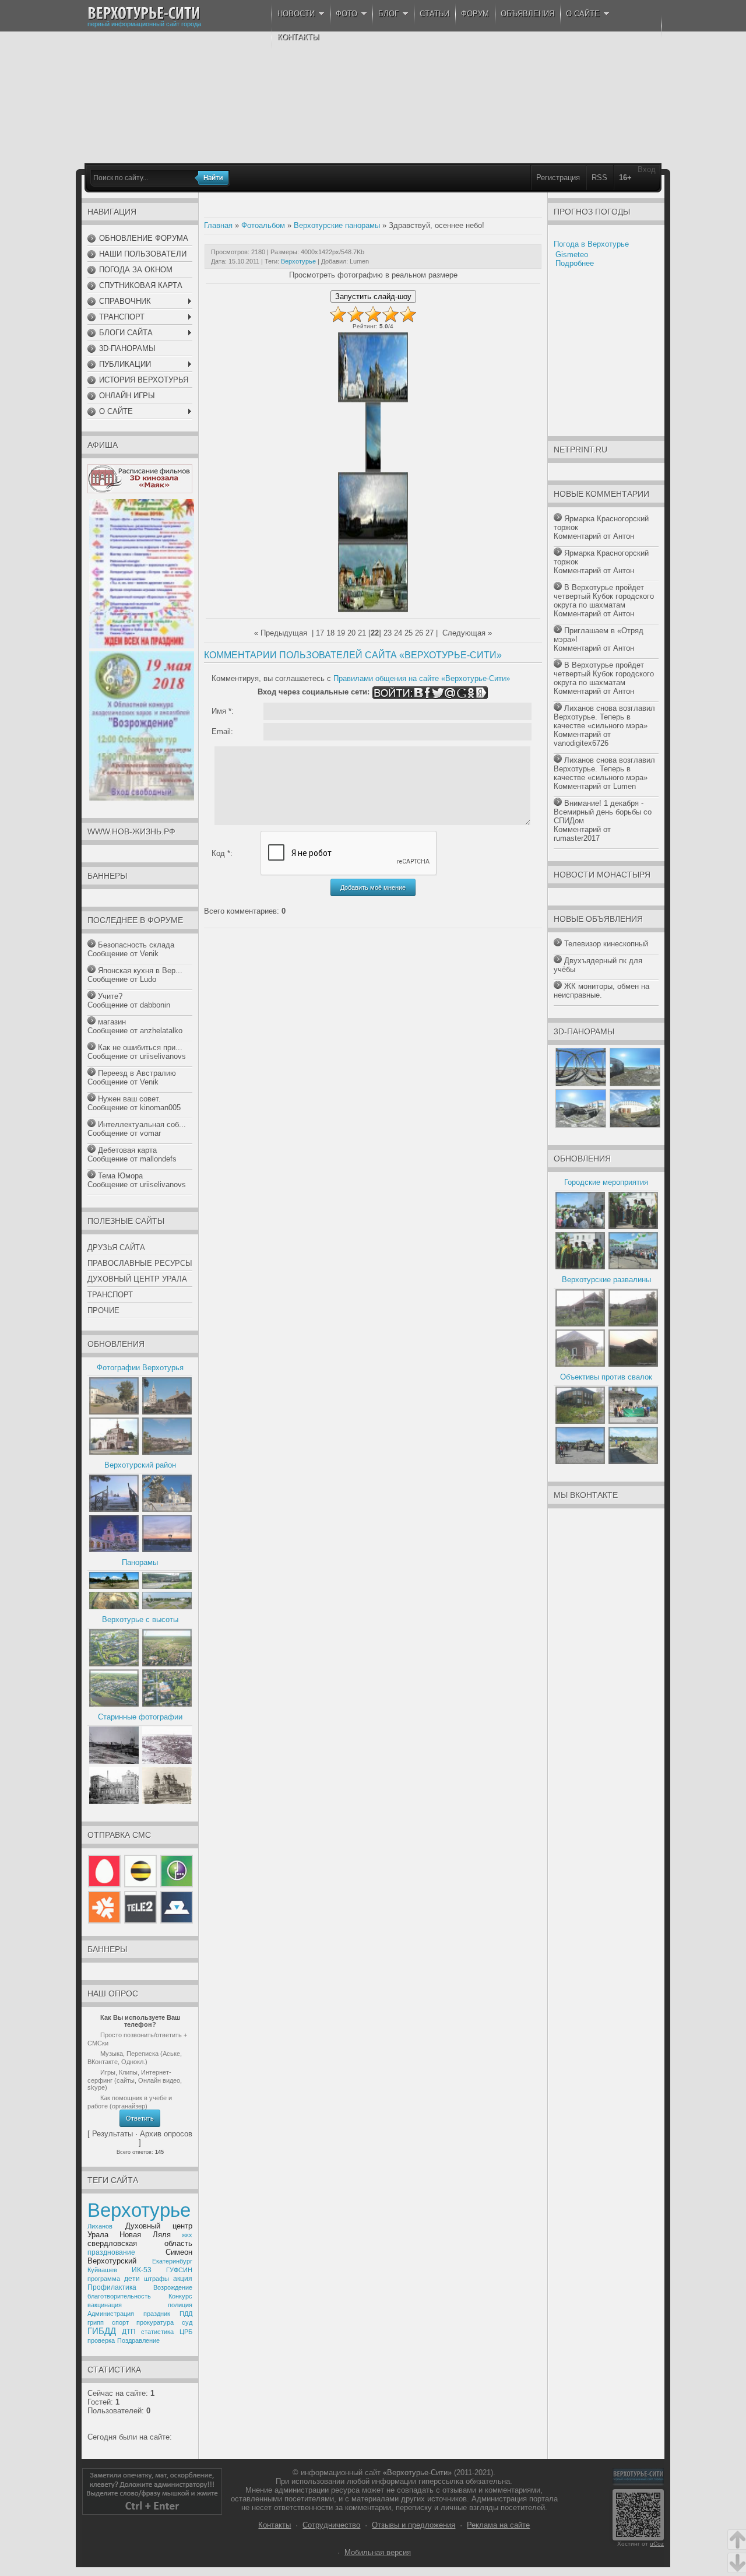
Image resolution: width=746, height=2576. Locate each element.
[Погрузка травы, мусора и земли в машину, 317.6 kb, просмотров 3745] (580, 1461)
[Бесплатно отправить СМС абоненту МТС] (105, 1887)
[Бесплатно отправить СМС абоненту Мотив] (105, 1921)
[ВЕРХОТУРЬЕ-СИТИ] (144, 13)
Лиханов (100, 2226)
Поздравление (138, 2340)
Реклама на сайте (498, 2525)
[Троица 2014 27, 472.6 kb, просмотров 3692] (580, 1267)
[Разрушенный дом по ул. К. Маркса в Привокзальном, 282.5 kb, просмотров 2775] (633, 1324)
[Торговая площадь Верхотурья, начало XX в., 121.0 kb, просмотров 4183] (167, 1761)
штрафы (156, 2279)
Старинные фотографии (140, 1717)
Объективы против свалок (606, 1377)
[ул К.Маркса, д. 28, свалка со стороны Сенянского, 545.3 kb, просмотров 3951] (580, 1421)
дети (132, 2279)
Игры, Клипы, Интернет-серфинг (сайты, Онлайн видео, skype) (135, 2080)
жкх (187, 2235)
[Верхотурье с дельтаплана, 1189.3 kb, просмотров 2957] (114, 1704)
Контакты (275, 2525)
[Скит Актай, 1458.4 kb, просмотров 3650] (114, 1509)
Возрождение (173, 2287)
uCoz (657, 2544)
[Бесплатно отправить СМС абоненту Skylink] (175, 1921)
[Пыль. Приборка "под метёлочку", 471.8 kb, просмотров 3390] (633, 1461)
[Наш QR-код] (638, 2538)
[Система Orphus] (152, 2512)
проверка (101, 2340)
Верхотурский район (140, 1465)
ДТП (129, 2332)
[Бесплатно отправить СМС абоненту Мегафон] (175, 1887)
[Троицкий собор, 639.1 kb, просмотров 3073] (167, 1801)
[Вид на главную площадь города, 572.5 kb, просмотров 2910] (167, 1607)
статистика (157, 2332)
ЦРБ (186, 2332)
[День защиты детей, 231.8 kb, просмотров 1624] (142, 646)
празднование (111, 2252)
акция (183, 2279)
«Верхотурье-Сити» (417, 2473)
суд (187, 2322)
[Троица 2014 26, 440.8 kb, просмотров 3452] (633, 1267)
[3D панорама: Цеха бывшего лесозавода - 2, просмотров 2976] (581, 1125)
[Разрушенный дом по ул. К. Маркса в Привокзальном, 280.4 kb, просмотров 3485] (580, 1324)
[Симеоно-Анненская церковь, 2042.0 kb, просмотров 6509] (114, 1452)
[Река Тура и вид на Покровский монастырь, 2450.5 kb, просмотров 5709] (167, 1452)
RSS (599, 178)
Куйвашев (102, 2270)
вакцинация (105, 2305)
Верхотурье (139, 2210)
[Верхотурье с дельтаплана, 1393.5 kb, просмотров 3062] (167, 1704)
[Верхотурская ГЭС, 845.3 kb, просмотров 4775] (167, 1586)
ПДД (186, 2314)
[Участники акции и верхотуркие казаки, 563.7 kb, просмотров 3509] (633, 1421)
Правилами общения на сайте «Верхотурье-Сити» (422, 678)
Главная (218, 225)
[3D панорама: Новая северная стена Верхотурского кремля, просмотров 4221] (635, 1125)
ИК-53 (142, 2270)
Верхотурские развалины (606, 1280)
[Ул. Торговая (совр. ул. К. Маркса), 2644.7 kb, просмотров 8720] (114, 1412)
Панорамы (140, 1562)
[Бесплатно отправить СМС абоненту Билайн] (140, 1887)
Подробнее (575, 263)
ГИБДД (102, 2331)
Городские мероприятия (606, 1182)
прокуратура (155, 2322)
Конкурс (180, 2296)
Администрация (111, 2314)
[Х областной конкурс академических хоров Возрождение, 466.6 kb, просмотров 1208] (142, 798)
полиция (180, 2305)
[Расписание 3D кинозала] (140, 491)
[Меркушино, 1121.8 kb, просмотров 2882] (167, 1550)
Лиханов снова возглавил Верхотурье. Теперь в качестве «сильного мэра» (604, 717)
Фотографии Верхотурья (140, 1368)
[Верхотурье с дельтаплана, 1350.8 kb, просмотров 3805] (114, 1664)
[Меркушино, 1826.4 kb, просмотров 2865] (114, 1550)
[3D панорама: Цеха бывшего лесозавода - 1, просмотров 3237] (635, 1084)
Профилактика (112, 2287)
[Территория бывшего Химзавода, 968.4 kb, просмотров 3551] (114, 1607)
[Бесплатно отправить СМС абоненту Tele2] (140, 1921)
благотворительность (119, 2296)
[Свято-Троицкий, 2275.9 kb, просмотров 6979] (167, 1412)
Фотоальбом (263, 225)
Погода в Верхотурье (591, 244)
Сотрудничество (331, 2525)
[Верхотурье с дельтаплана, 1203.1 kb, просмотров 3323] (167, 1664)
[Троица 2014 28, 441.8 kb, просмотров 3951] (633, 1226)
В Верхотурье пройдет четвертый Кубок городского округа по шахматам (604, 596)
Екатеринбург (172, 2261)
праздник (157, 2314)
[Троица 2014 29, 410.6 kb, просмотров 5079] (580, 1226)
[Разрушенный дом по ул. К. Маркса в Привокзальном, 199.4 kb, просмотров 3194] (633, 1364)
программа (104, 2279)
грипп (96, 2322)
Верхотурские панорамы (337, 225)
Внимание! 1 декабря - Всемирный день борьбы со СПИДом (603, 812)
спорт (120, 2322)
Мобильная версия (378, 2552)
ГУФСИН (179, 2270)
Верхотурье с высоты (140, 1619)
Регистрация (558, 178)
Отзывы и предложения (414, 2525)
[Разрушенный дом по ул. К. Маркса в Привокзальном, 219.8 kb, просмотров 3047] (580, 1364)
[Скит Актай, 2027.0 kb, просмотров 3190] (167, 1509)
